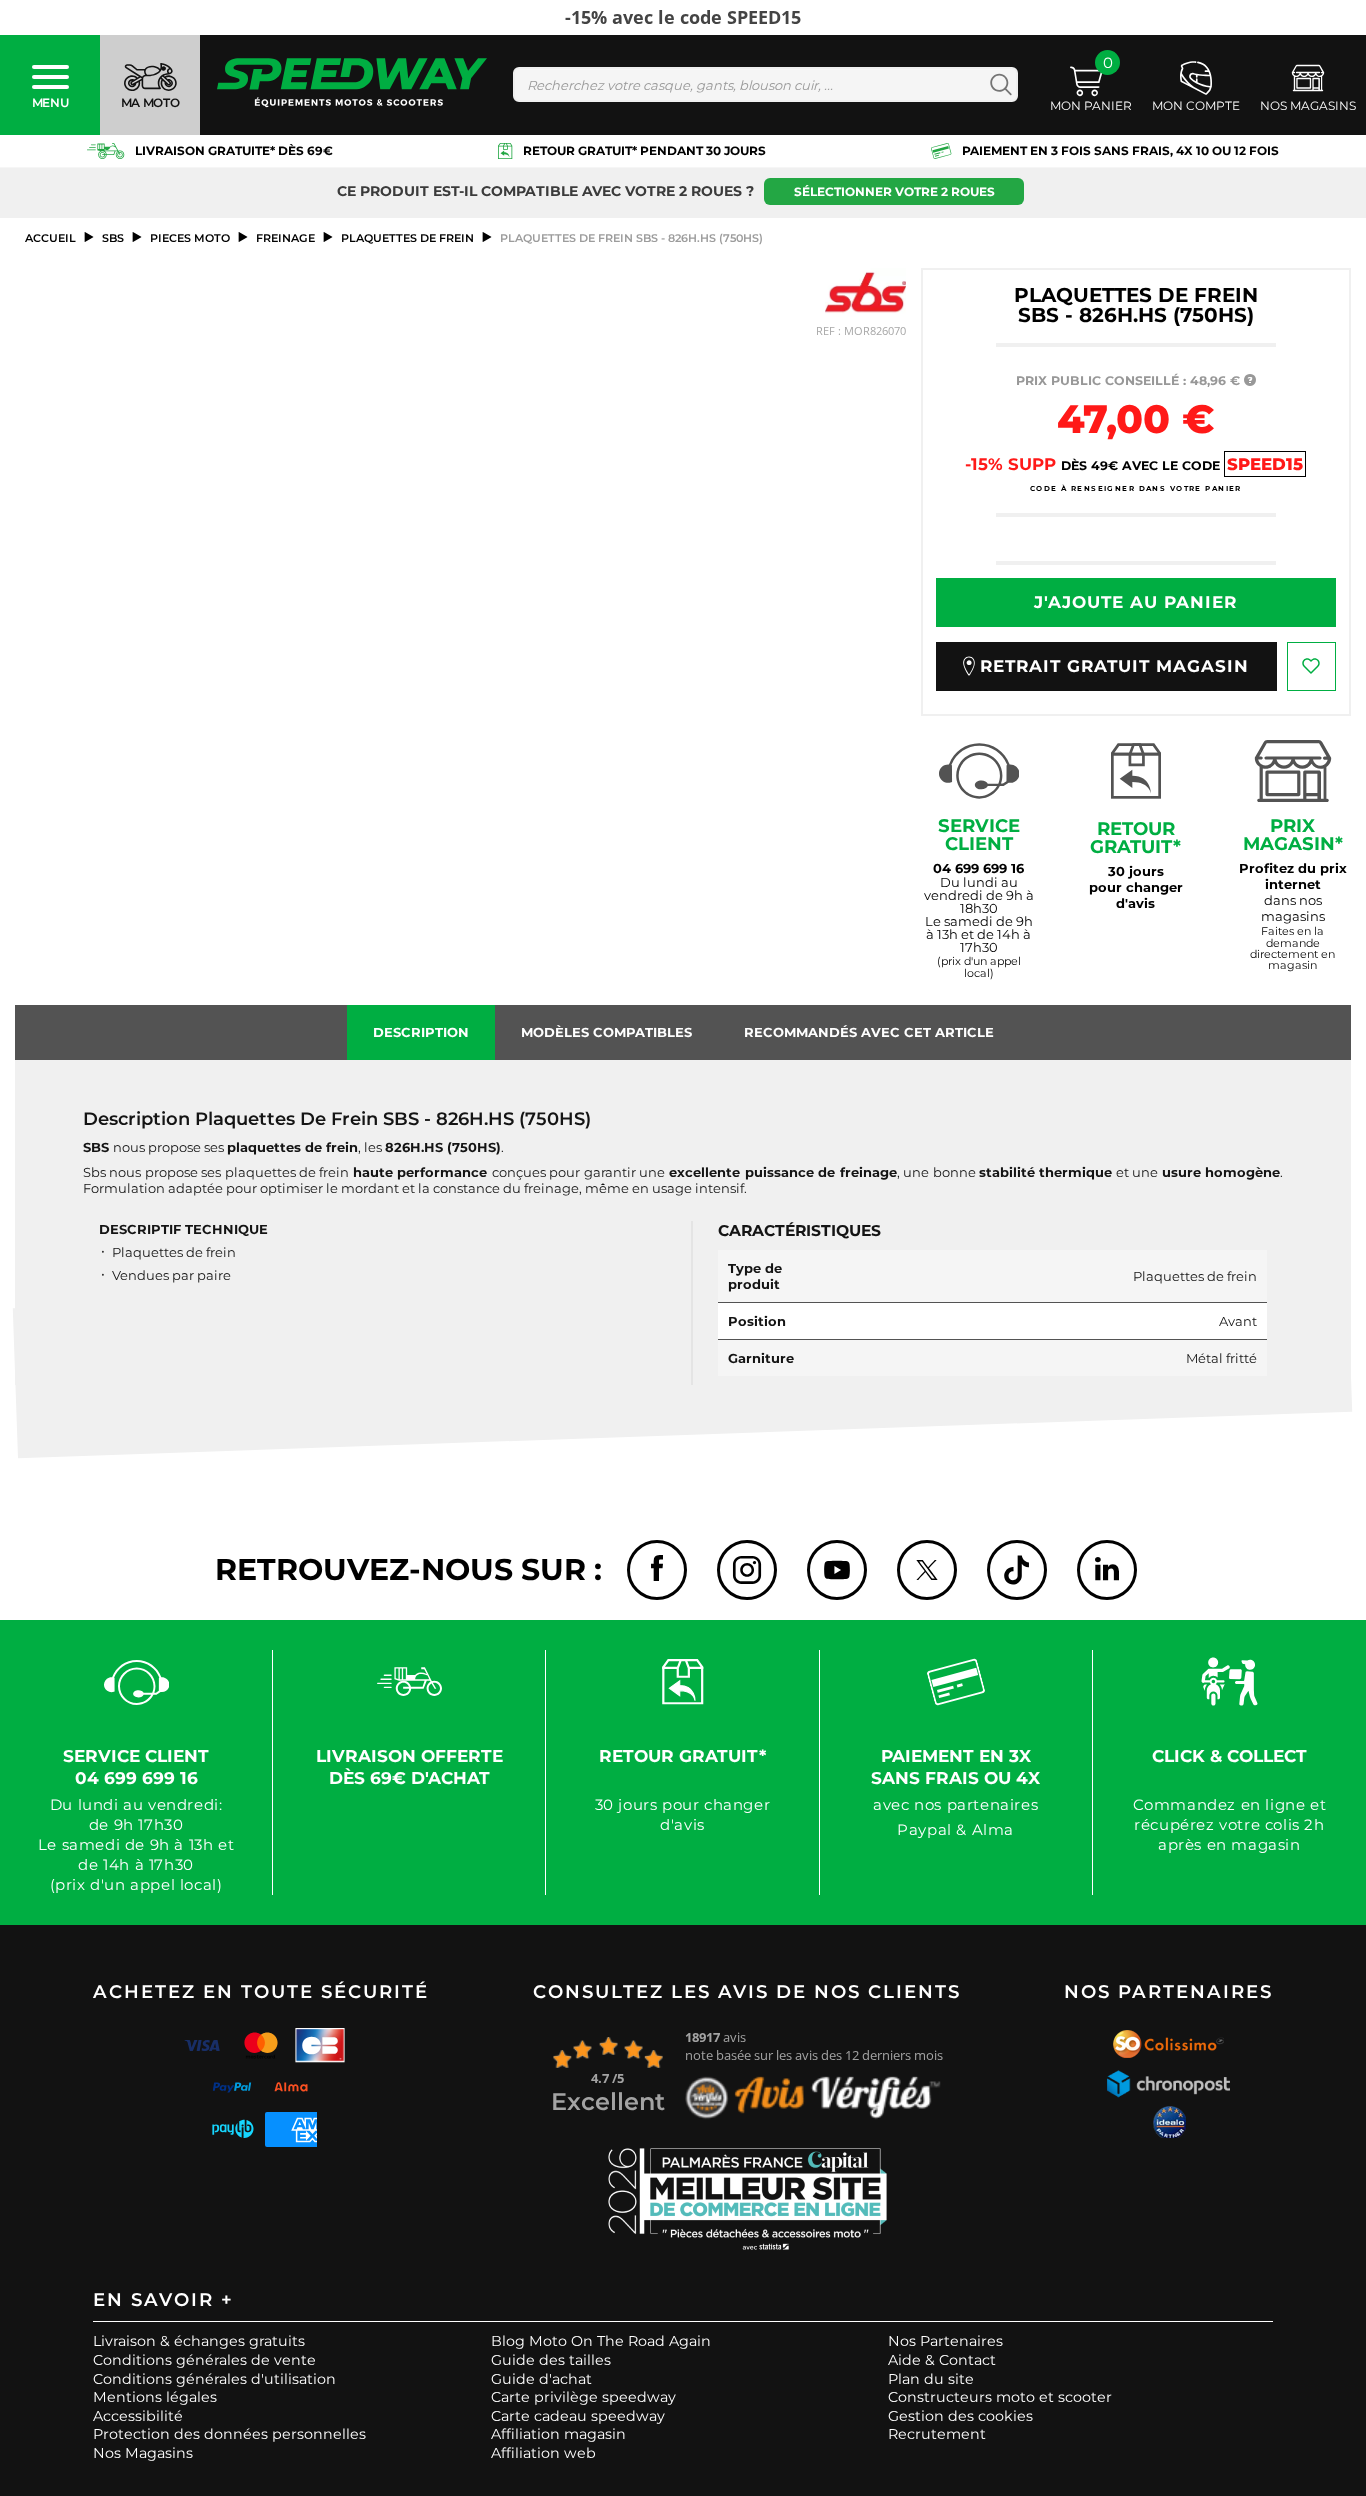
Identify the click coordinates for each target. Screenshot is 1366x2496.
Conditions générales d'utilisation (214, 2379)
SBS (113, 238)
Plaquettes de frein (407, 238)
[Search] (996, 84)
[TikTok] (1017, 1570)
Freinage (285, 238)
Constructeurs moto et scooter (1000, 2397)
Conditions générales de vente (204, 2360)
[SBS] (865, 292)
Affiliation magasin (558, 2434)
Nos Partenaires (945, 2341)
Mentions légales (155, 2397)
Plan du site (931, 2379)
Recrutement (937, 2434)
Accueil (50, 238)
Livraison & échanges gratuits (199, 2341)
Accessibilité (138, 2416)
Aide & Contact (942, 2360)
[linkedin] (1107, 1570)
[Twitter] (927, 1570)
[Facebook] (657, 1570)
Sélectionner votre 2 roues (894, 191)
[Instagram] (747, 1570)
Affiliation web (543, 2453)
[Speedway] (352, 84)
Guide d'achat (541, 2379)
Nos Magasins (143, 2453)
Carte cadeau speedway (578, 2416)
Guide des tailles (551, 2360)
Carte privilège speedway (583, 2397)
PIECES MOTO (190, 238)
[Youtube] (837, 1570)
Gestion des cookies (960, 2416)
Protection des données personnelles (229, 2434)
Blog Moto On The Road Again (601, 2341)
